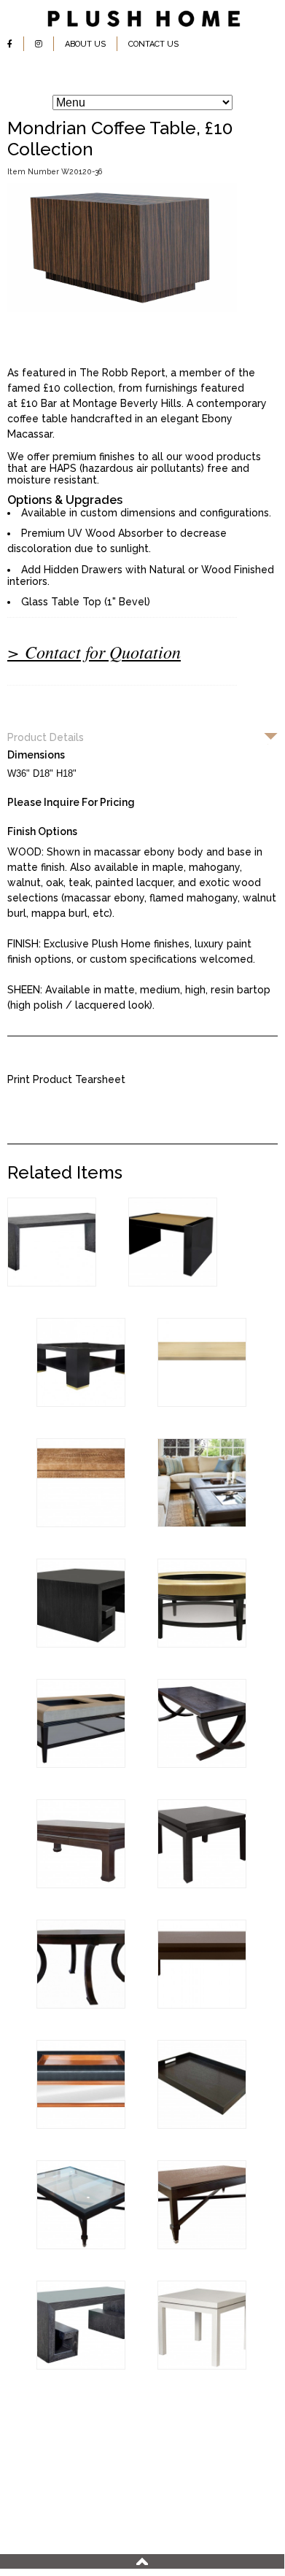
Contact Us (153, 44)
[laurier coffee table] (202, 2246)
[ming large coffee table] (202, 2005)
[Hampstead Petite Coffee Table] (173, 1283)
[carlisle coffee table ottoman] (81, 2125)
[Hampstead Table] (81, 1403)
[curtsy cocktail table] (202, 1764)
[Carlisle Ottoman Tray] (202, 2125)
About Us (85, 44)
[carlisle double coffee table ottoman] (81, 1764)
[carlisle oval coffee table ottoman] (202, 1644)
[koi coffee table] (81, 1885)
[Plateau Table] (202, 1403)
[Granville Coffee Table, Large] (81, 1644)
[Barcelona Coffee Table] (81, 1524)
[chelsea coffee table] (81, 2005)
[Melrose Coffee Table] (52, 1283)
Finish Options (42, 831)
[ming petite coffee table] (202, 1885)
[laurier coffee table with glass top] (81, 2246)
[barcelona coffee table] (202, 2366)
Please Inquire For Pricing (71, 802)
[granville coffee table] (81, 2366)
